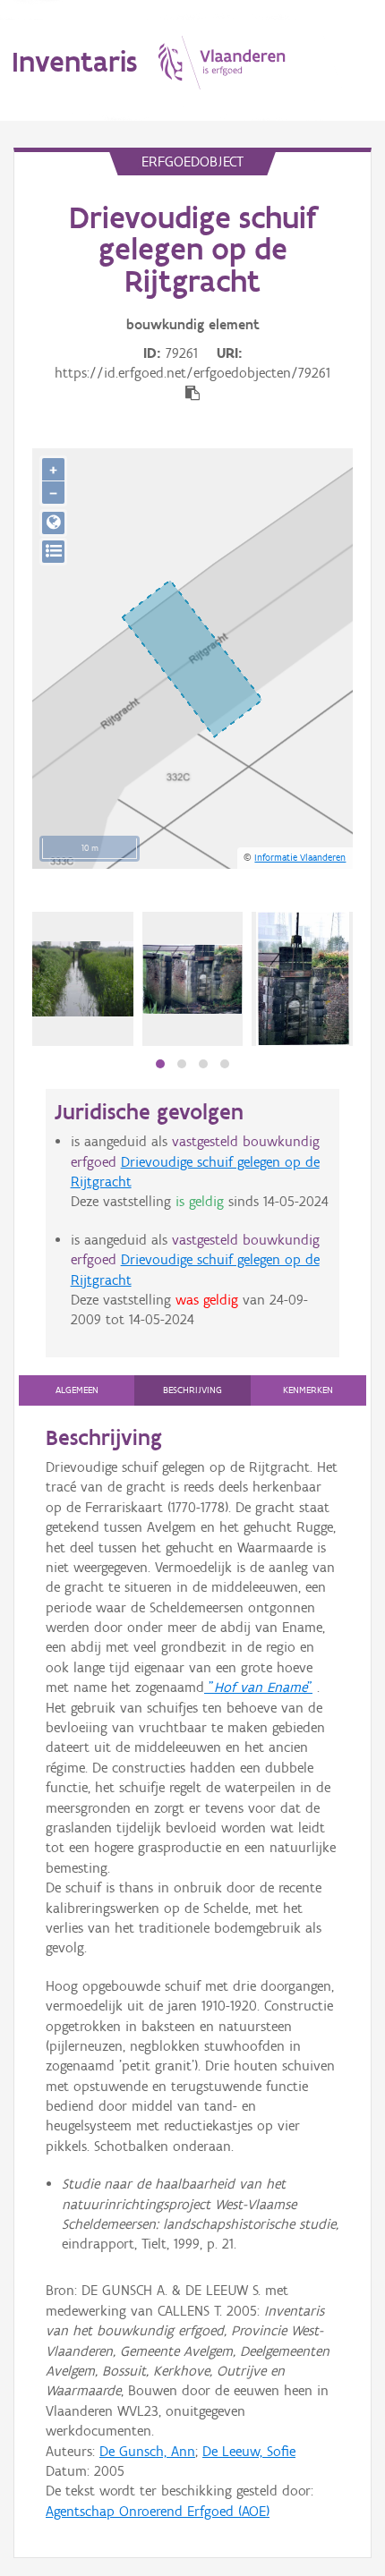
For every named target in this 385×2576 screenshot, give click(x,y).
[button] (160, 1064)
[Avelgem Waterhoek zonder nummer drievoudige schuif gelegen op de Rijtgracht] (83, 979)
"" (258, 1687)
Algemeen (77, 1390)
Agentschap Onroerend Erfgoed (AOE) (158, 2511)
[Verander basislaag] (53, 552)
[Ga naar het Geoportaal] (53, 523)
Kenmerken (308, 1390)
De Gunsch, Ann (147, 2451)
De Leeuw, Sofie (249, 2451)
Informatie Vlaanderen (300, 857)
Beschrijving (192, 1390)
